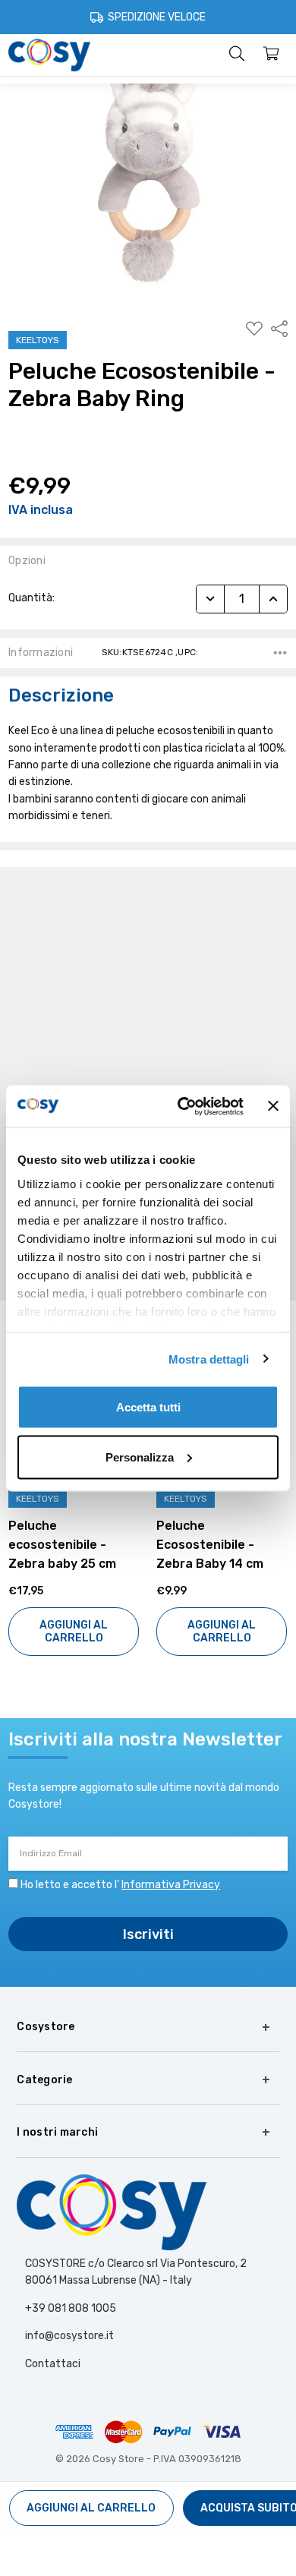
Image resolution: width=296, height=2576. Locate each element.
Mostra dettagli (209, 1359)
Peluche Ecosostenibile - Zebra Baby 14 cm (62, 1545)
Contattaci (53, 2364)
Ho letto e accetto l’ (120, 1885)
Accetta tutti (148, 1407)
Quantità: (31, 598)
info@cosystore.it (69, 2336)
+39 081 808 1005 (71, 2308)
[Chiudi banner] (273, 1106)
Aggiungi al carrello (74, 1632)
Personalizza (140, 1457)
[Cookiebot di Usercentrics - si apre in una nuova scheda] (183, 1106)
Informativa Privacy (171, 1885)
